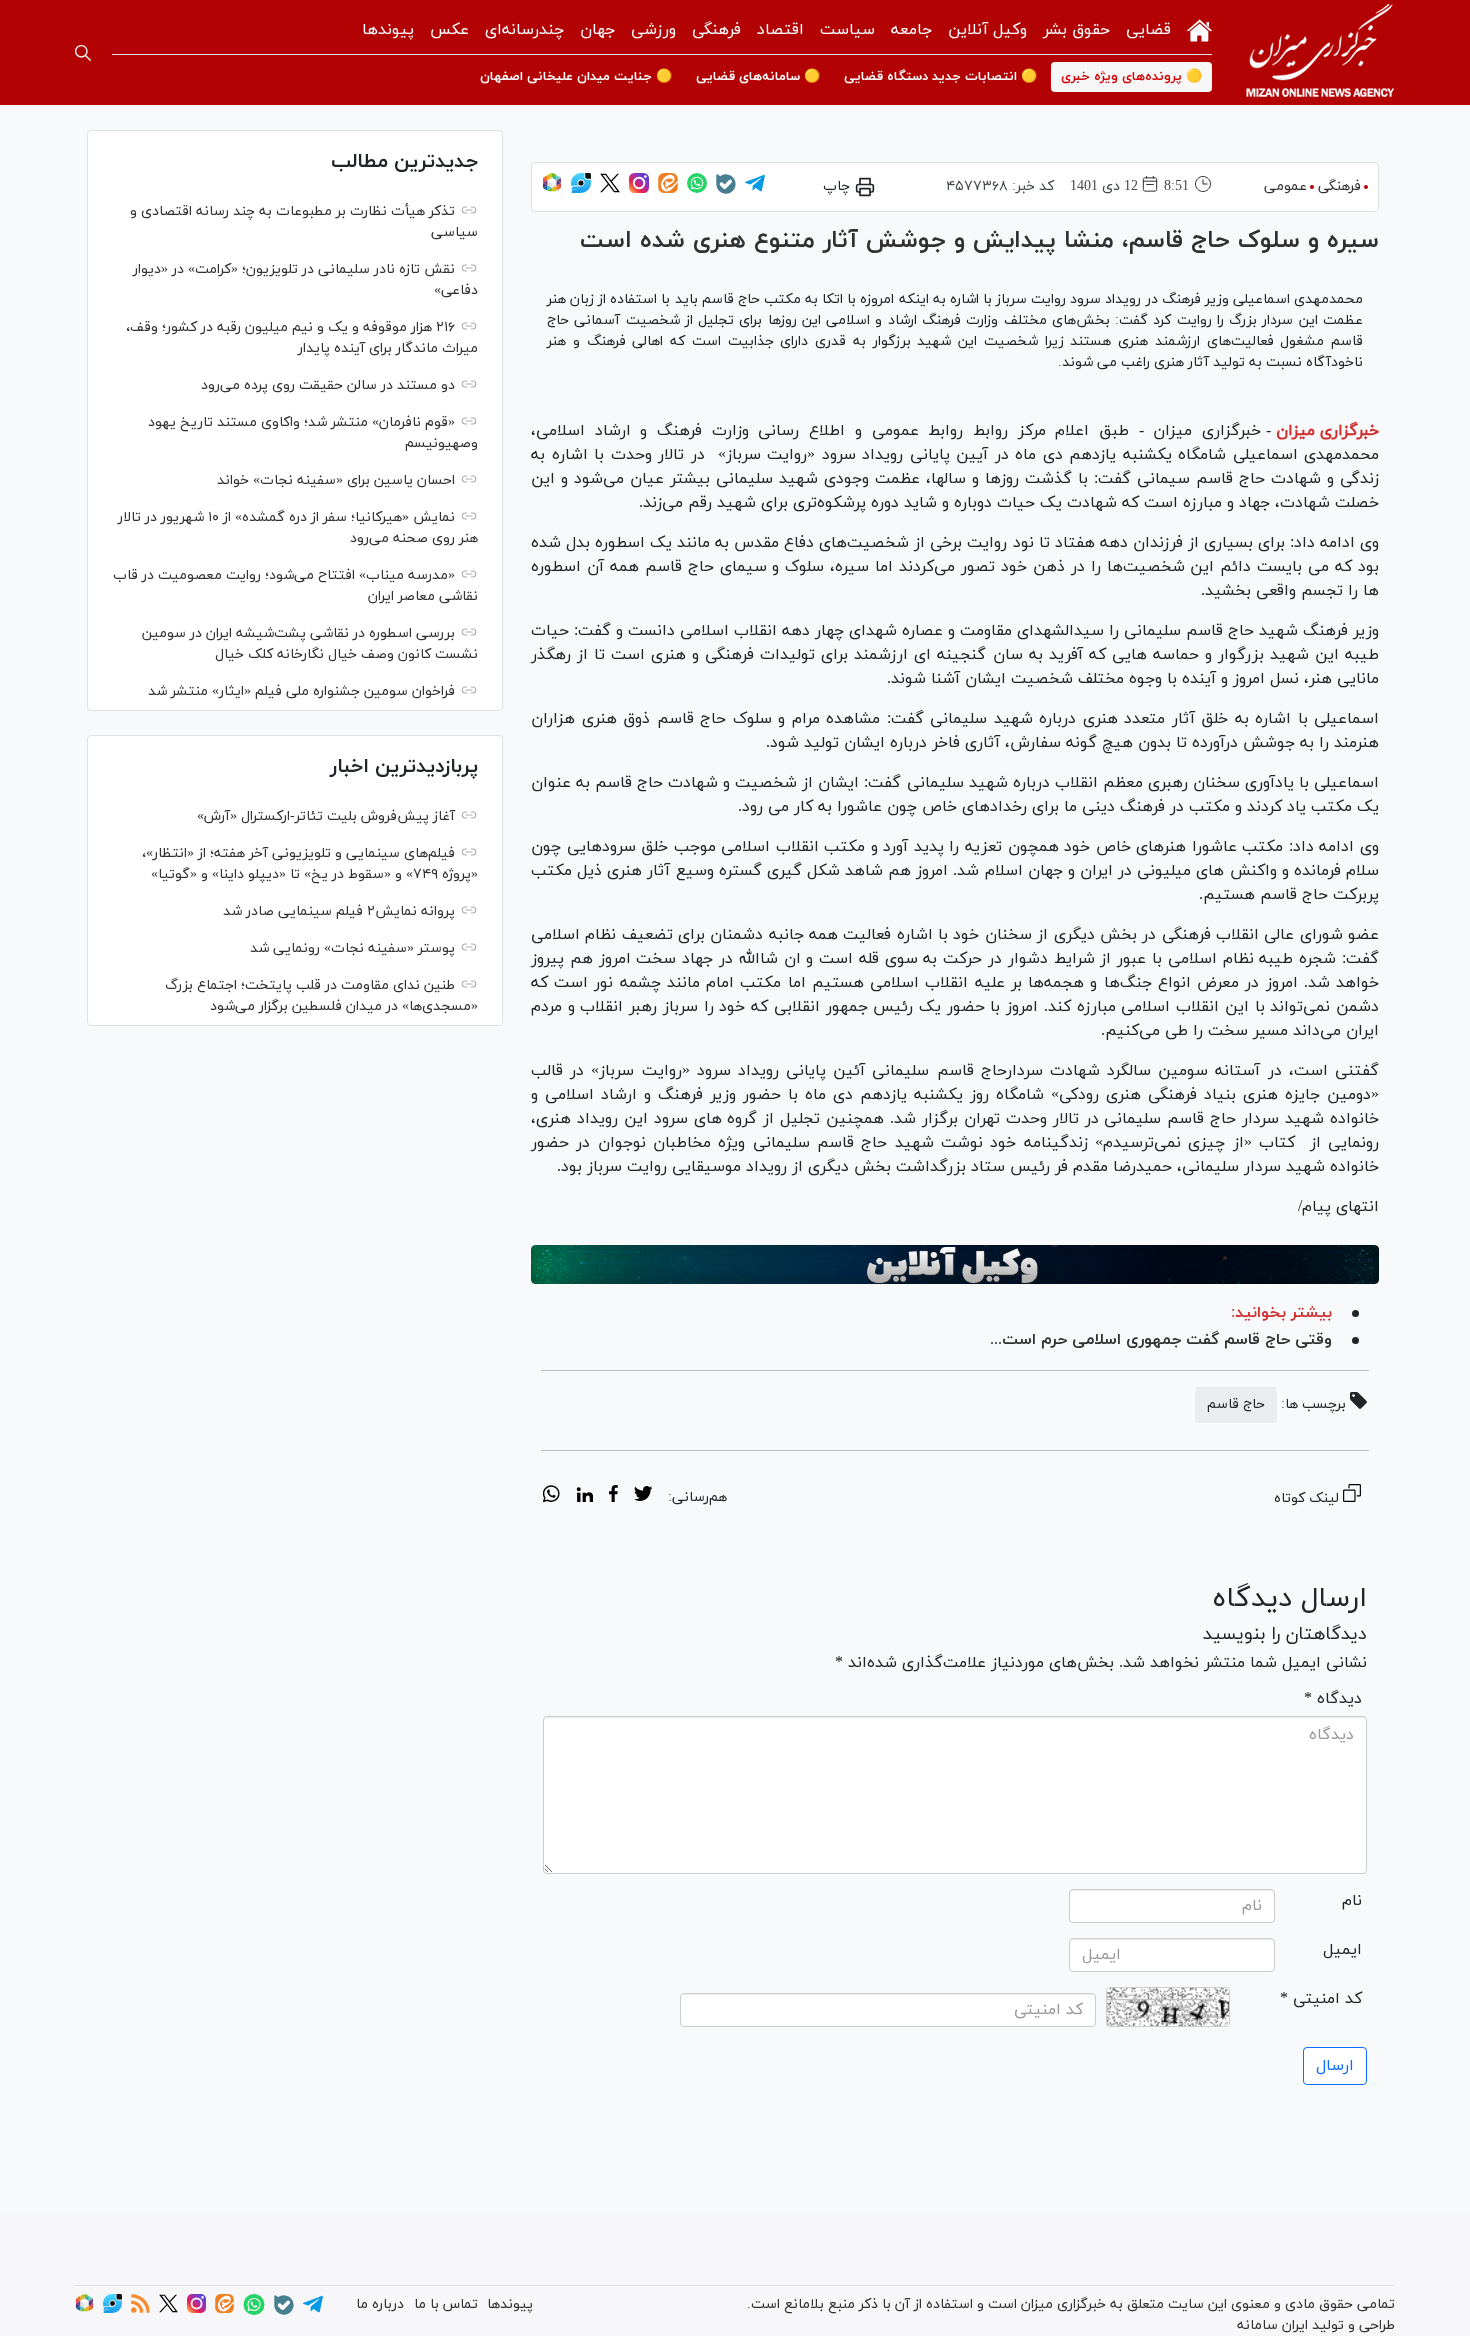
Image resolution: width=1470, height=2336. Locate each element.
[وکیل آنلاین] (955, 1265)
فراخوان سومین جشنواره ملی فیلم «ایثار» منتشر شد (301, 691)
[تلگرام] (755, 189)
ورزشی (653, 30)
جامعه (911, 30)
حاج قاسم (1236, 1404)
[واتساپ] (697, 189)
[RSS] (140, 2309)
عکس (449, 30)
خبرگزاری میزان (1327, 431)
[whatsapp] (551, 1497)
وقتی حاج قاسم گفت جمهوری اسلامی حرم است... (1161, 1340)
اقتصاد (780, 30)
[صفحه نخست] (1199, 28)
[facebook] (613, 1497)
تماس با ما (446, 2304)
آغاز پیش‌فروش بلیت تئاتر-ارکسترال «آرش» (326, 816)
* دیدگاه (1333, 1699)
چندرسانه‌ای (524, 30)
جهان (597, 30)
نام (1352, 1901)
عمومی (1285, 186)
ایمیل (1342, 1950)
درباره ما (380, 2304)
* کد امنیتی (1321, 1999)
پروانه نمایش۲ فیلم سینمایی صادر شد (339, 911)
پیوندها (388, 30)
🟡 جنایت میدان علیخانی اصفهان (576, 77)
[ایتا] (668, 189)
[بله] (726, 190)
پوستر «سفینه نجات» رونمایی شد (352, 948)
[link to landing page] (1320, 52)
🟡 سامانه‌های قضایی (758, 77)
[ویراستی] (581, 189)
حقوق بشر (1076, 30)
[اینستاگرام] (639, 189)
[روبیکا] (552, 189)
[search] (83, 53)
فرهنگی (716, 30)
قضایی (1148, 30)
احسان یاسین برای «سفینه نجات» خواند (336, 480)
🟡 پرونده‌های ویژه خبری (1131, 77)
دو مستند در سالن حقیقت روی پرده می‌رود (328, 385)
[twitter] (643, 1497)
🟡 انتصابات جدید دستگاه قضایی (940, 77)
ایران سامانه (1272, 2325)
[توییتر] (610, 189)
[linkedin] (584, 1497)
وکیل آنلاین (987, 30)
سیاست (847, 30)
